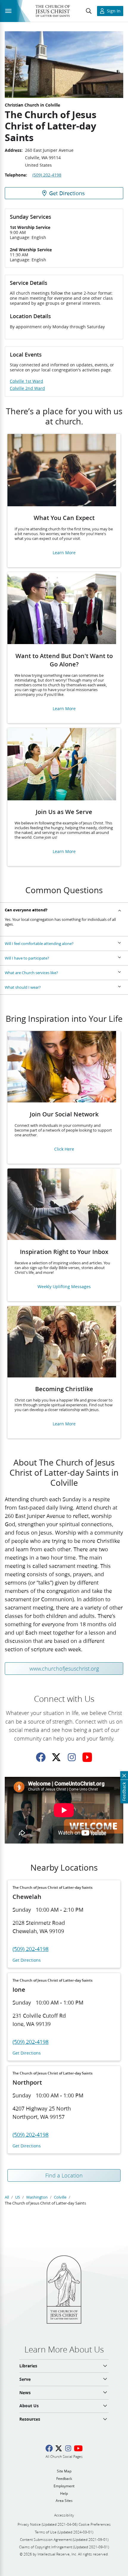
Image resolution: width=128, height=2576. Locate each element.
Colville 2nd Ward (27, 388)
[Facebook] (41, 1757)
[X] (56, 1757)
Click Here (64, 1149)
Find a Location (64, 2175)
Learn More (64, 553)
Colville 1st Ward (26, 381)
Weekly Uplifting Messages (64, 1287)
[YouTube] (87, 1757)
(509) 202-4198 (47, 175)
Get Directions (27, 1960)
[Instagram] (72, 1757)
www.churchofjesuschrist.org (64, 1669)
